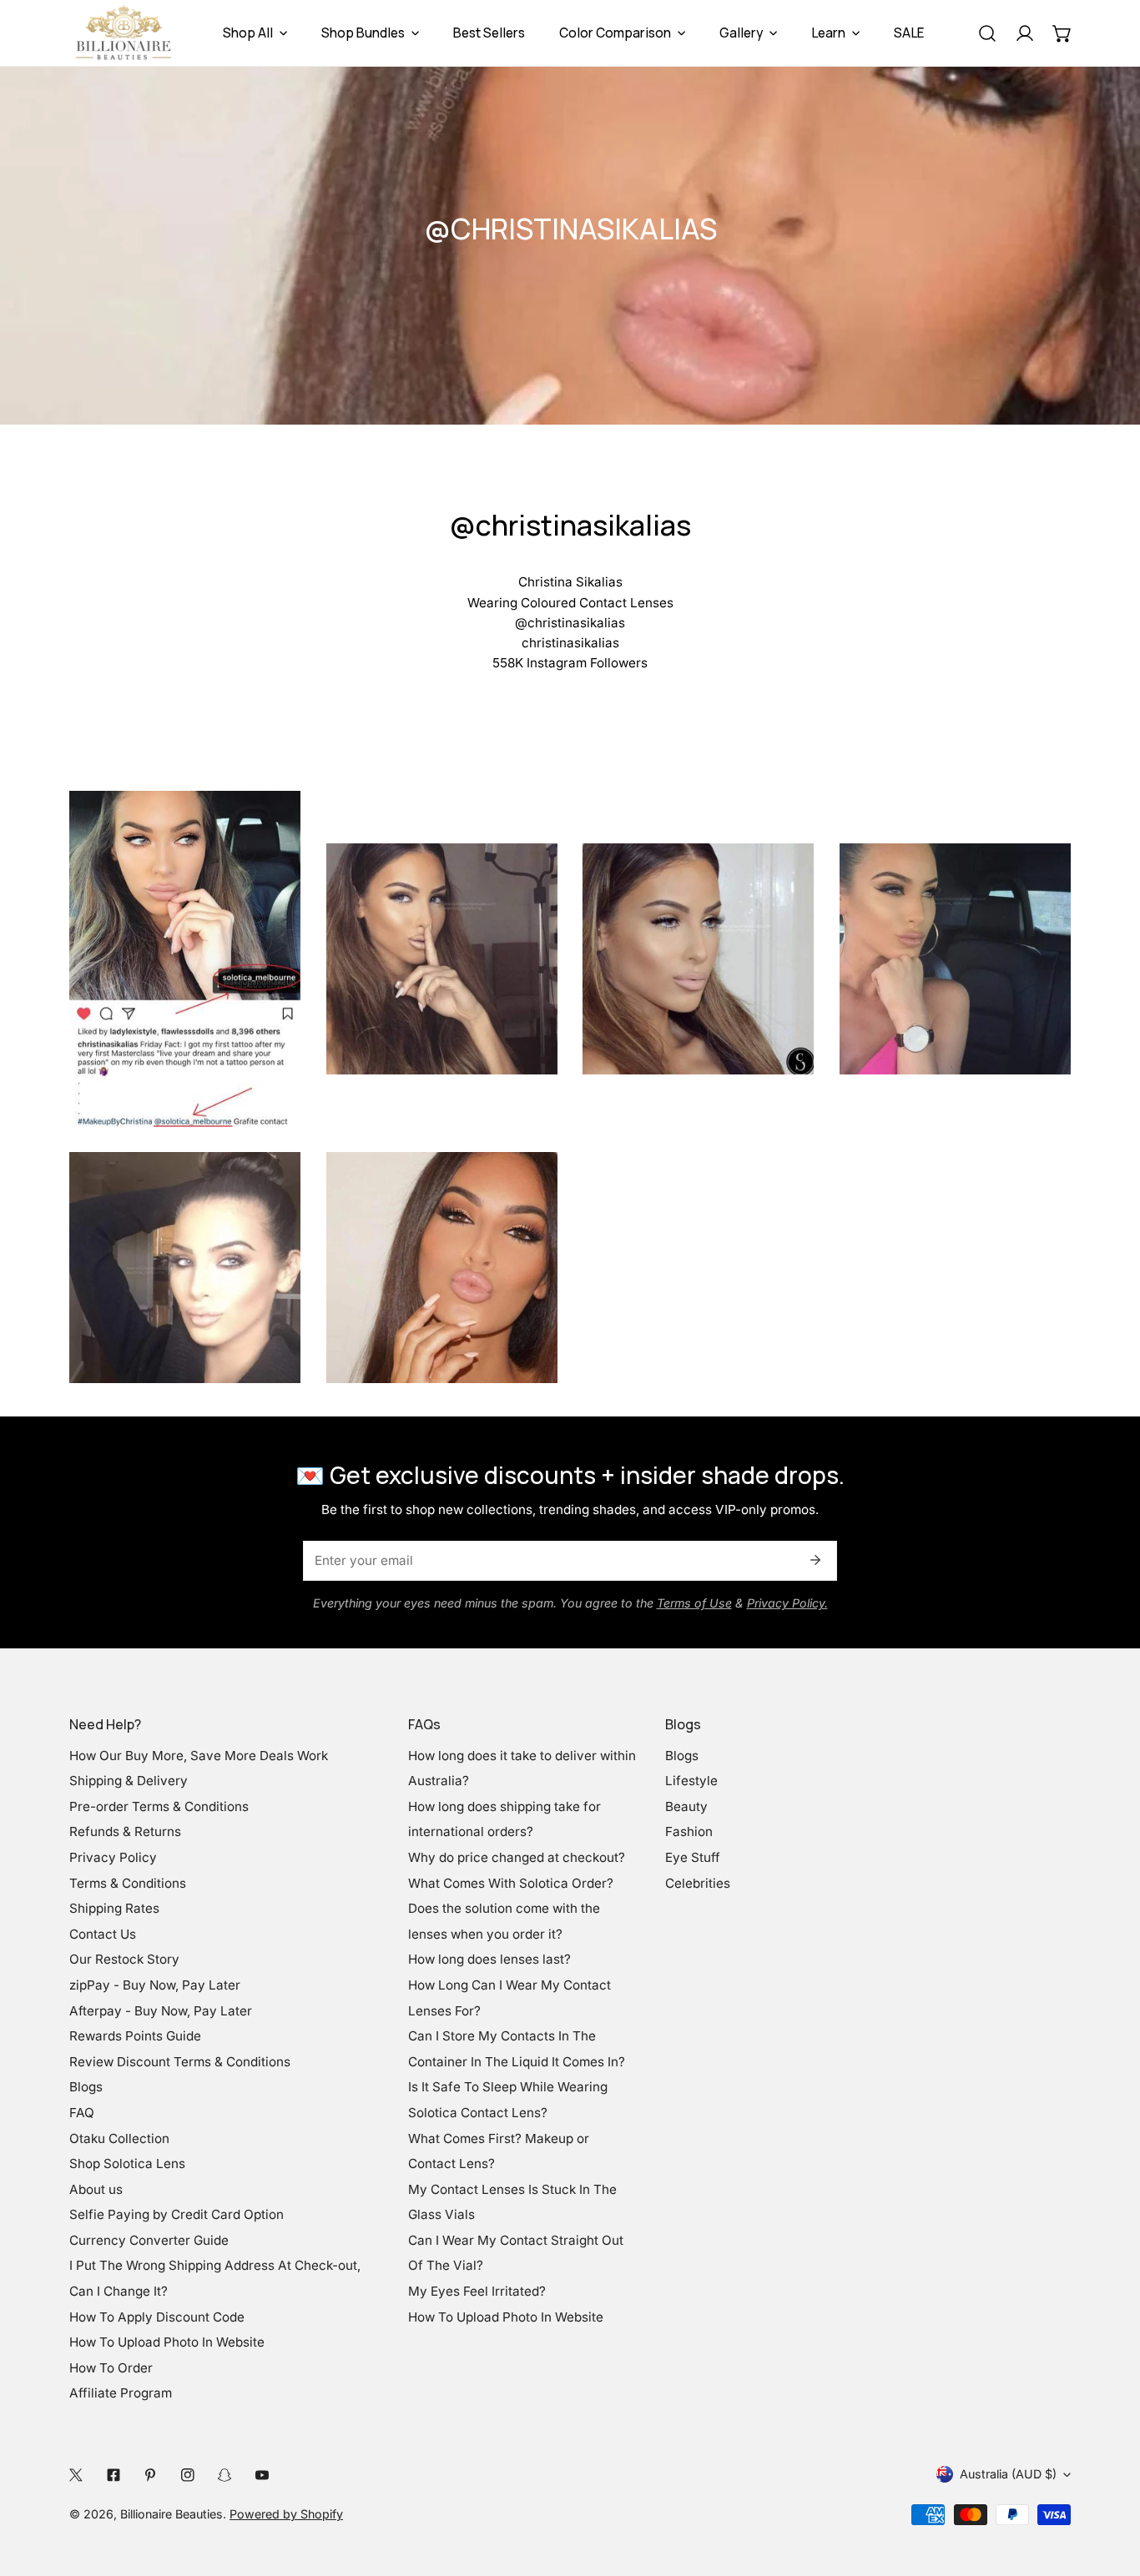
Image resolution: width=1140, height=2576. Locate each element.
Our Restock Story (124, 1959)
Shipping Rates (114, 1908)
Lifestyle (691, 1781)
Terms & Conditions (128, 1883)
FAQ (82, 2113)
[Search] (987, 33)
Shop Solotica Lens (127, 2163)
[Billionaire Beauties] (124, 33)
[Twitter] (76, 2475)
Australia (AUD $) (1008, 2474)
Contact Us (103, 1934)
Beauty (686, 1806)
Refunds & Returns (125, 1831)
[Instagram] (187, 2475)
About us (96, 2189)
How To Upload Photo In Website (167, 2342)
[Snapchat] (225, 2475)
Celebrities (698, 1883)
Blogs (86, 2087)
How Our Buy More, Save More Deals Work (199, 1756)
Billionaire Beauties (172, 2514)
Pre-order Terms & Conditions (159, 1806)
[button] (1062, 33)
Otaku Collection (119, 2138)
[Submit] (815, 1560)
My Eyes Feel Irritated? (477, 2291)
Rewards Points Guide (135, 2036)
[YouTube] (262, 2475)
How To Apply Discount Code (157, 2317)
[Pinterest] (151, 2475)
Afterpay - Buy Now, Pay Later (161, 2011)
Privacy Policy (113, 1857)
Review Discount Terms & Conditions (180, 2062)
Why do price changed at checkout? (517, 1857)
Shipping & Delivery (129, 1781)
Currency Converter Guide (149, 2240)
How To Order (111, 2368)
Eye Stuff (693, 1857)
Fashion (689, 1831)
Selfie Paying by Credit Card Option (177, 2214)
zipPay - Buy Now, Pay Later (155, 1985)
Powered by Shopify (286, 2514)
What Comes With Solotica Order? (511, 1883)
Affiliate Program (121, 2393)
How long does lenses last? (489, 1959)
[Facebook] (113, 2475)
